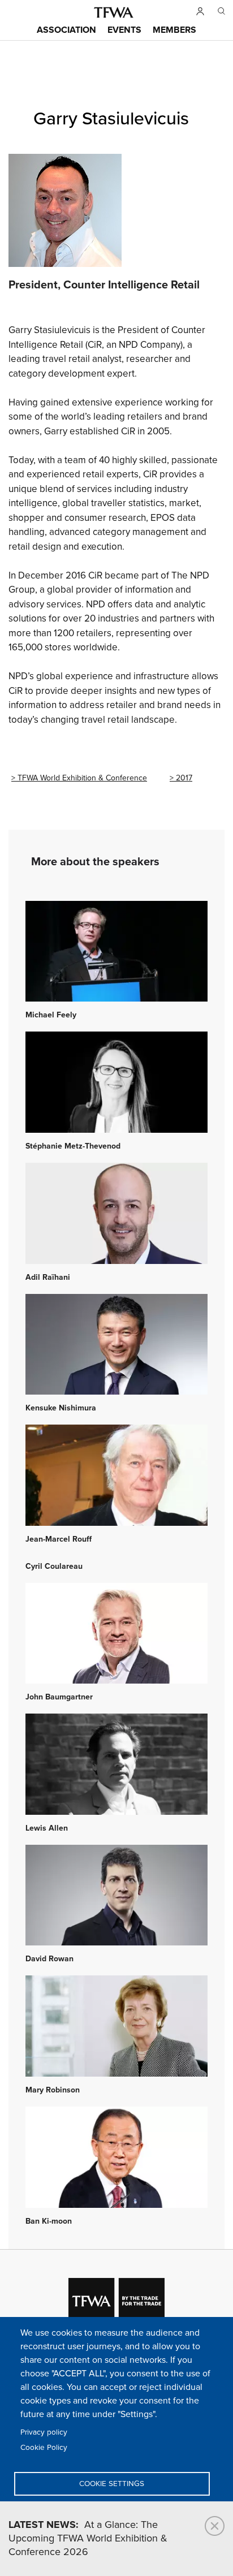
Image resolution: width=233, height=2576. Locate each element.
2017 (184, 778)
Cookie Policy (44, 2448)
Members (174, 30)
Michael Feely (51, 1015)
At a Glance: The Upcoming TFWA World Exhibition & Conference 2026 (88, 2539)
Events (124, 30)
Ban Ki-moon (49, 2221)
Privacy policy (44, 2432)
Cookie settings (112, 2484)
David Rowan (49, 1959)
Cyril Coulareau (54, 1567)
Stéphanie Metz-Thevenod (73, 1146)
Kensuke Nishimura (61, 1408)
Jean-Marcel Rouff (59, 1539)
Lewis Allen (47, 1828)
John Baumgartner (59, 1697)
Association (66, 30)
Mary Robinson (53, 2090)
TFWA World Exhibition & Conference (82, 778)
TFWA (114, 12)
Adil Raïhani (48, 1278)
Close (215, 2526)
